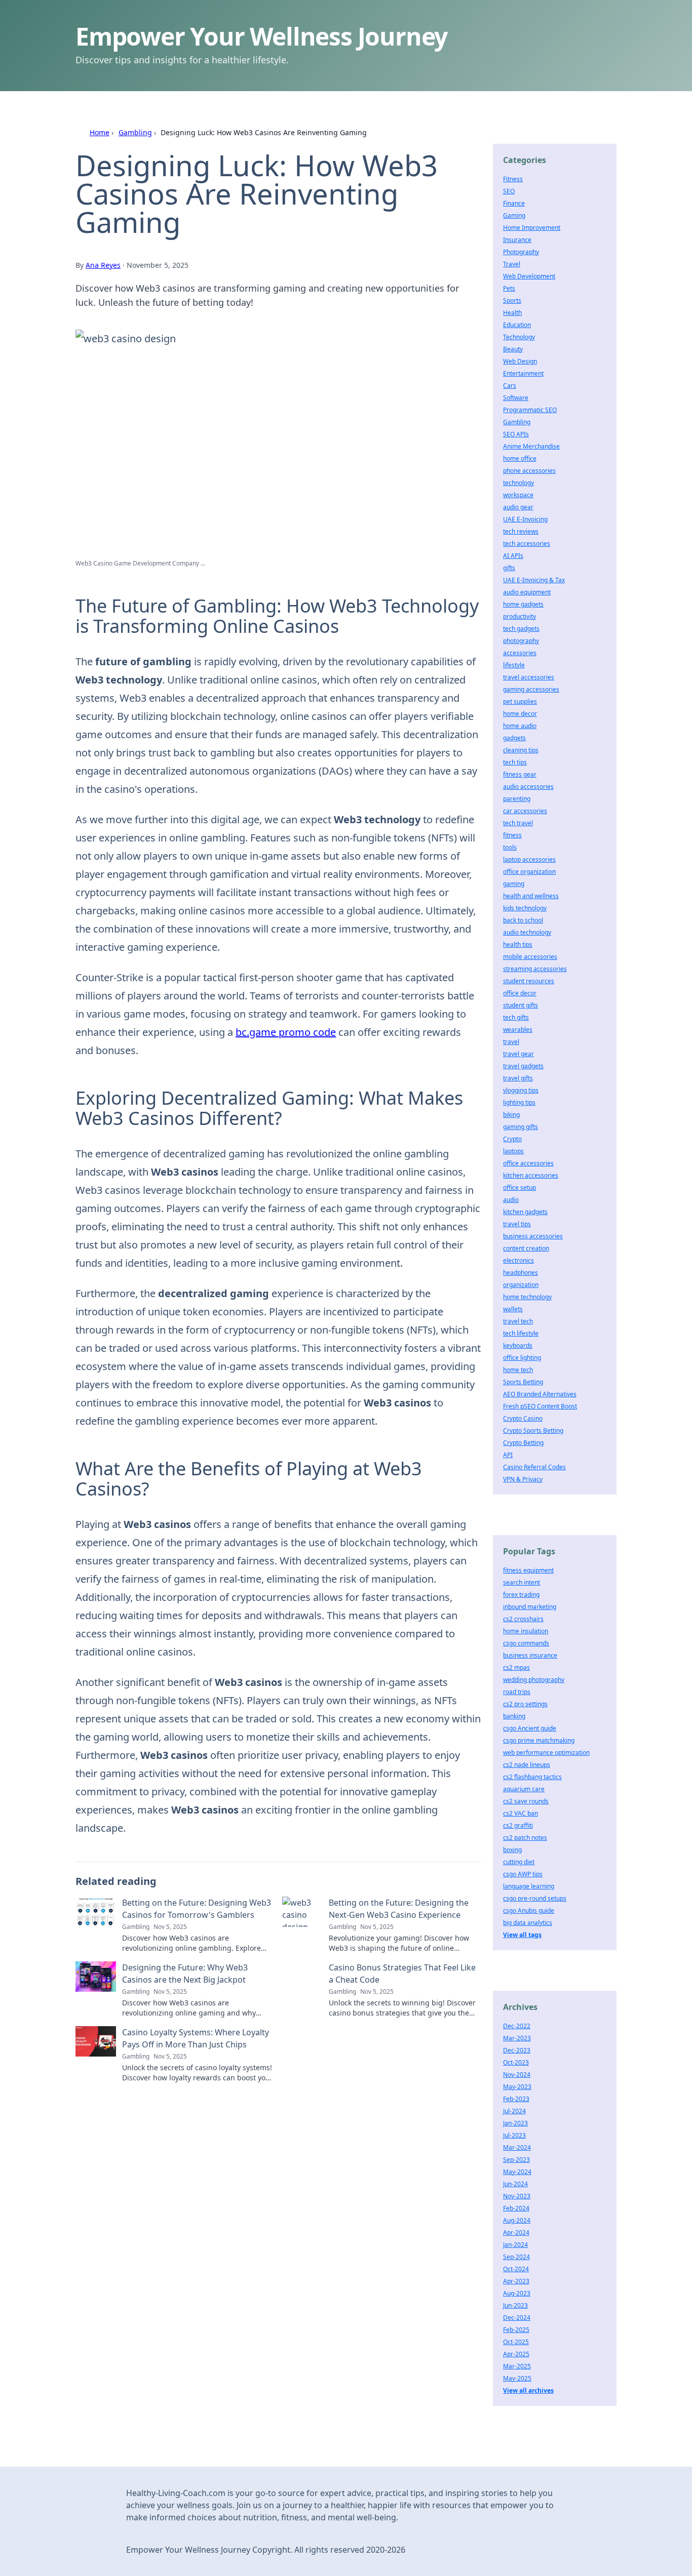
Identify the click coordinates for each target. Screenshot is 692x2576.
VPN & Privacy (523, 1479)
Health (512, 313)
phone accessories (529, 471)
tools (510, 847)
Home (100, 132)
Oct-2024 (516, 2269)
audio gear (518, 507)
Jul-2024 (514, 2111)
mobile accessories (530, 957)
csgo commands (526, 1643)
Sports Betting (523, 1382)
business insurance (530, 1655)
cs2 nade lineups (527, 1765)
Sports (512, 300)
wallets (513, 1309)
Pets (509, 288)
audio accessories (528, 787)
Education (517, 325)
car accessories (525, 811)
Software (516, 398)
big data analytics (528, 1923)
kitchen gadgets (525, 1212)
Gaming (514, 215)
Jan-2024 (515, 2245)
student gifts (521, 1005)
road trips (517, 1692)
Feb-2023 (516, 2099)
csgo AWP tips (523, 1874)
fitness (512, 835)
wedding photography (534, 1680)
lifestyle (514, 665)
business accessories (533, 1236)
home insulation (526, 1631)
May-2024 (517, 2172)
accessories (520, 653)
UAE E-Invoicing (525, 519)
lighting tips (519, 1102)
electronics (518, 1260)
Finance (514, 203)
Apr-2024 (516, 2232)
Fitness (513, 179)
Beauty (513, 349)
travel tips (517, 1224)
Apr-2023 (516, 2281)
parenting (517, 799)
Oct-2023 (516, 2062)
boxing (512, 1850)
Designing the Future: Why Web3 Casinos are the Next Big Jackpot (185, 1974)
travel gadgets (523, 1066)
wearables (518, 1030)
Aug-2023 (517, 2293)
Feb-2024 (516, 2208)
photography (521, 641)
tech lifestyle (521, 1333)
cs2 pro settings (525, 1704)
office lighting (522, 1358)
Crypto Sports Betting (533, 1431)
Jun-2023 (515, 2305)
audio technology (527, 932)
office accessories (528, 1163)
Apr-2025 (516, 2354)
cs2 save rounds (526, 1801)
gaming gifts (521, 1127)
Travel (512, 264)
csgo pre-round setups (535, 1898)
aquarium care (524, 1789)
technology (518, 483)
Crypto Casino (523, 1418)
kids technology (525, 908)
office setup (520, 1188)
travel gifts (518, 1078)
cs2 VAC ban (521, 1813)
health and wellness (531, 896)
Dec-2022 (517, 2026)
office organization (529, 872)
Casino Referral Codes (534, 1467)
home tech (518, 1370)
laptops (513, 1151)
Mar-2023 (517, 2038)
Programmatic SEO (530, 410)
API (508, 1455)
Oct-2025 (516, 2342)
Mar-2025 (517, 2366)
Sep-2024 (516, 2257)
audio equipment (527, 592)
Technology (519, 337)
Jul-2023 (514, 2135)
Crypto (512, 1139)
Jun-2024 (515, 2184)
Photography (521, 252)
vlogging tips (521, 1090)
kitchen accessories (531, 1175)
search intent (522, 1582)
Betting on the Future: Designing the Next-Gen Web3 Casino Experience (399, 1909)
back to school (523, 920)
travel (511, 1042)
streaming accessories (535, 969)
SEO (509, 191)
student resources (529, 981)
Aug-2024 (517, 2220)
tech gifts (516, 1017)
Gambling (135, 132)
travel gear (518, 1054)
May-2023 (517, 2087)
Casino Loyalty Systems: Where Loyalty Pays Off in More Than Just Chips (196, 2038)
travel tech (518, 1321)
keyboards (518, 1345)
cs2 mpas (516, 1667)
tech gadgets (521, 629)
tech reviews (521, 531)
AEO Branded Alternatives (540, 1394)
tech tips (515, 762)
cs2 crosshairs (523, 1619)
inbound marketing (530, 1607)
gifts (509, 568)
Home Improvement (532, 228)
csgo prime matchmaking (539, 1740)
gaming (514, 884)
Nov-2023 (517, 2196)
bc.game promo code (286, 1032)
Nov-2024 (517, 2075)
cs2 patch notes (525, 1838)
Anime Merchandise (531, 446)
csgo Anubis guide (529, 1910)
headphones (521, 1273)
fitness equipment (528, 1570)
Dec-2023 (517, 2050)
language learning (529, 1886)
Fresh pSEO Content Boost (540, 1406)
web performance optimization (546, 1753)
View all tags (522, 1935)
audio (511, 1200)
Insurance (517, 240)
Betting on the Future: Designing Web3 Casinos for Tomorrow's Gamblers (197, 1909)
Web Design (520, 361)
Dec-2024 (517, 2318)
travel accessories (529, 677)
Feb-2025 (516, 2330)
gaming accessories (531, 689)
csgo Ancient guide (530, 1728)
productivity (520, 616)
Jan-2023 (515, 2123)
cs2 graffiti (518, 1825)
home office (520, 458)
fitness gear (520, 774)
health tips (518, 944)
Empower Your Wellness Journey (261, 36)
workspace (518, 495)
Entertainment (523, 373)
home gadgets (523, 604)
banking (514, 1716)
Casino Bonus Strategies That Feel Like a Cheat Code (402, 1974)
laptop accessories (529, 859)
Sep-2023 (516, 2160)
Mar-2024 (517, 2147)
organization (521, 1285)
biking (511, 1115)
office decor (520, 993)
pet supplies (520, 701)
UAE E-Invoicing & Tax (534, 580)
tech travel (518, 823)
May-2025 (517, 2378)
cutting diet (519, 1862)
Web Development (529, 276)
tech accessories (527, 544)
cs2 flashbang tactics (532, 1777)
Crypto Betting (523, 1443)
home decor (520, 714)
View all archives (528, 2390)
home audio (520, 726)
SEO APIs (516, 434)
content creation (526, 1248)
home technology (527, 1297)
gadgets (514, 738)
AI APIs (513, 556)
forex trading (521, 1595)
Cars (510, 386)
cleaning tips (521, 750)
